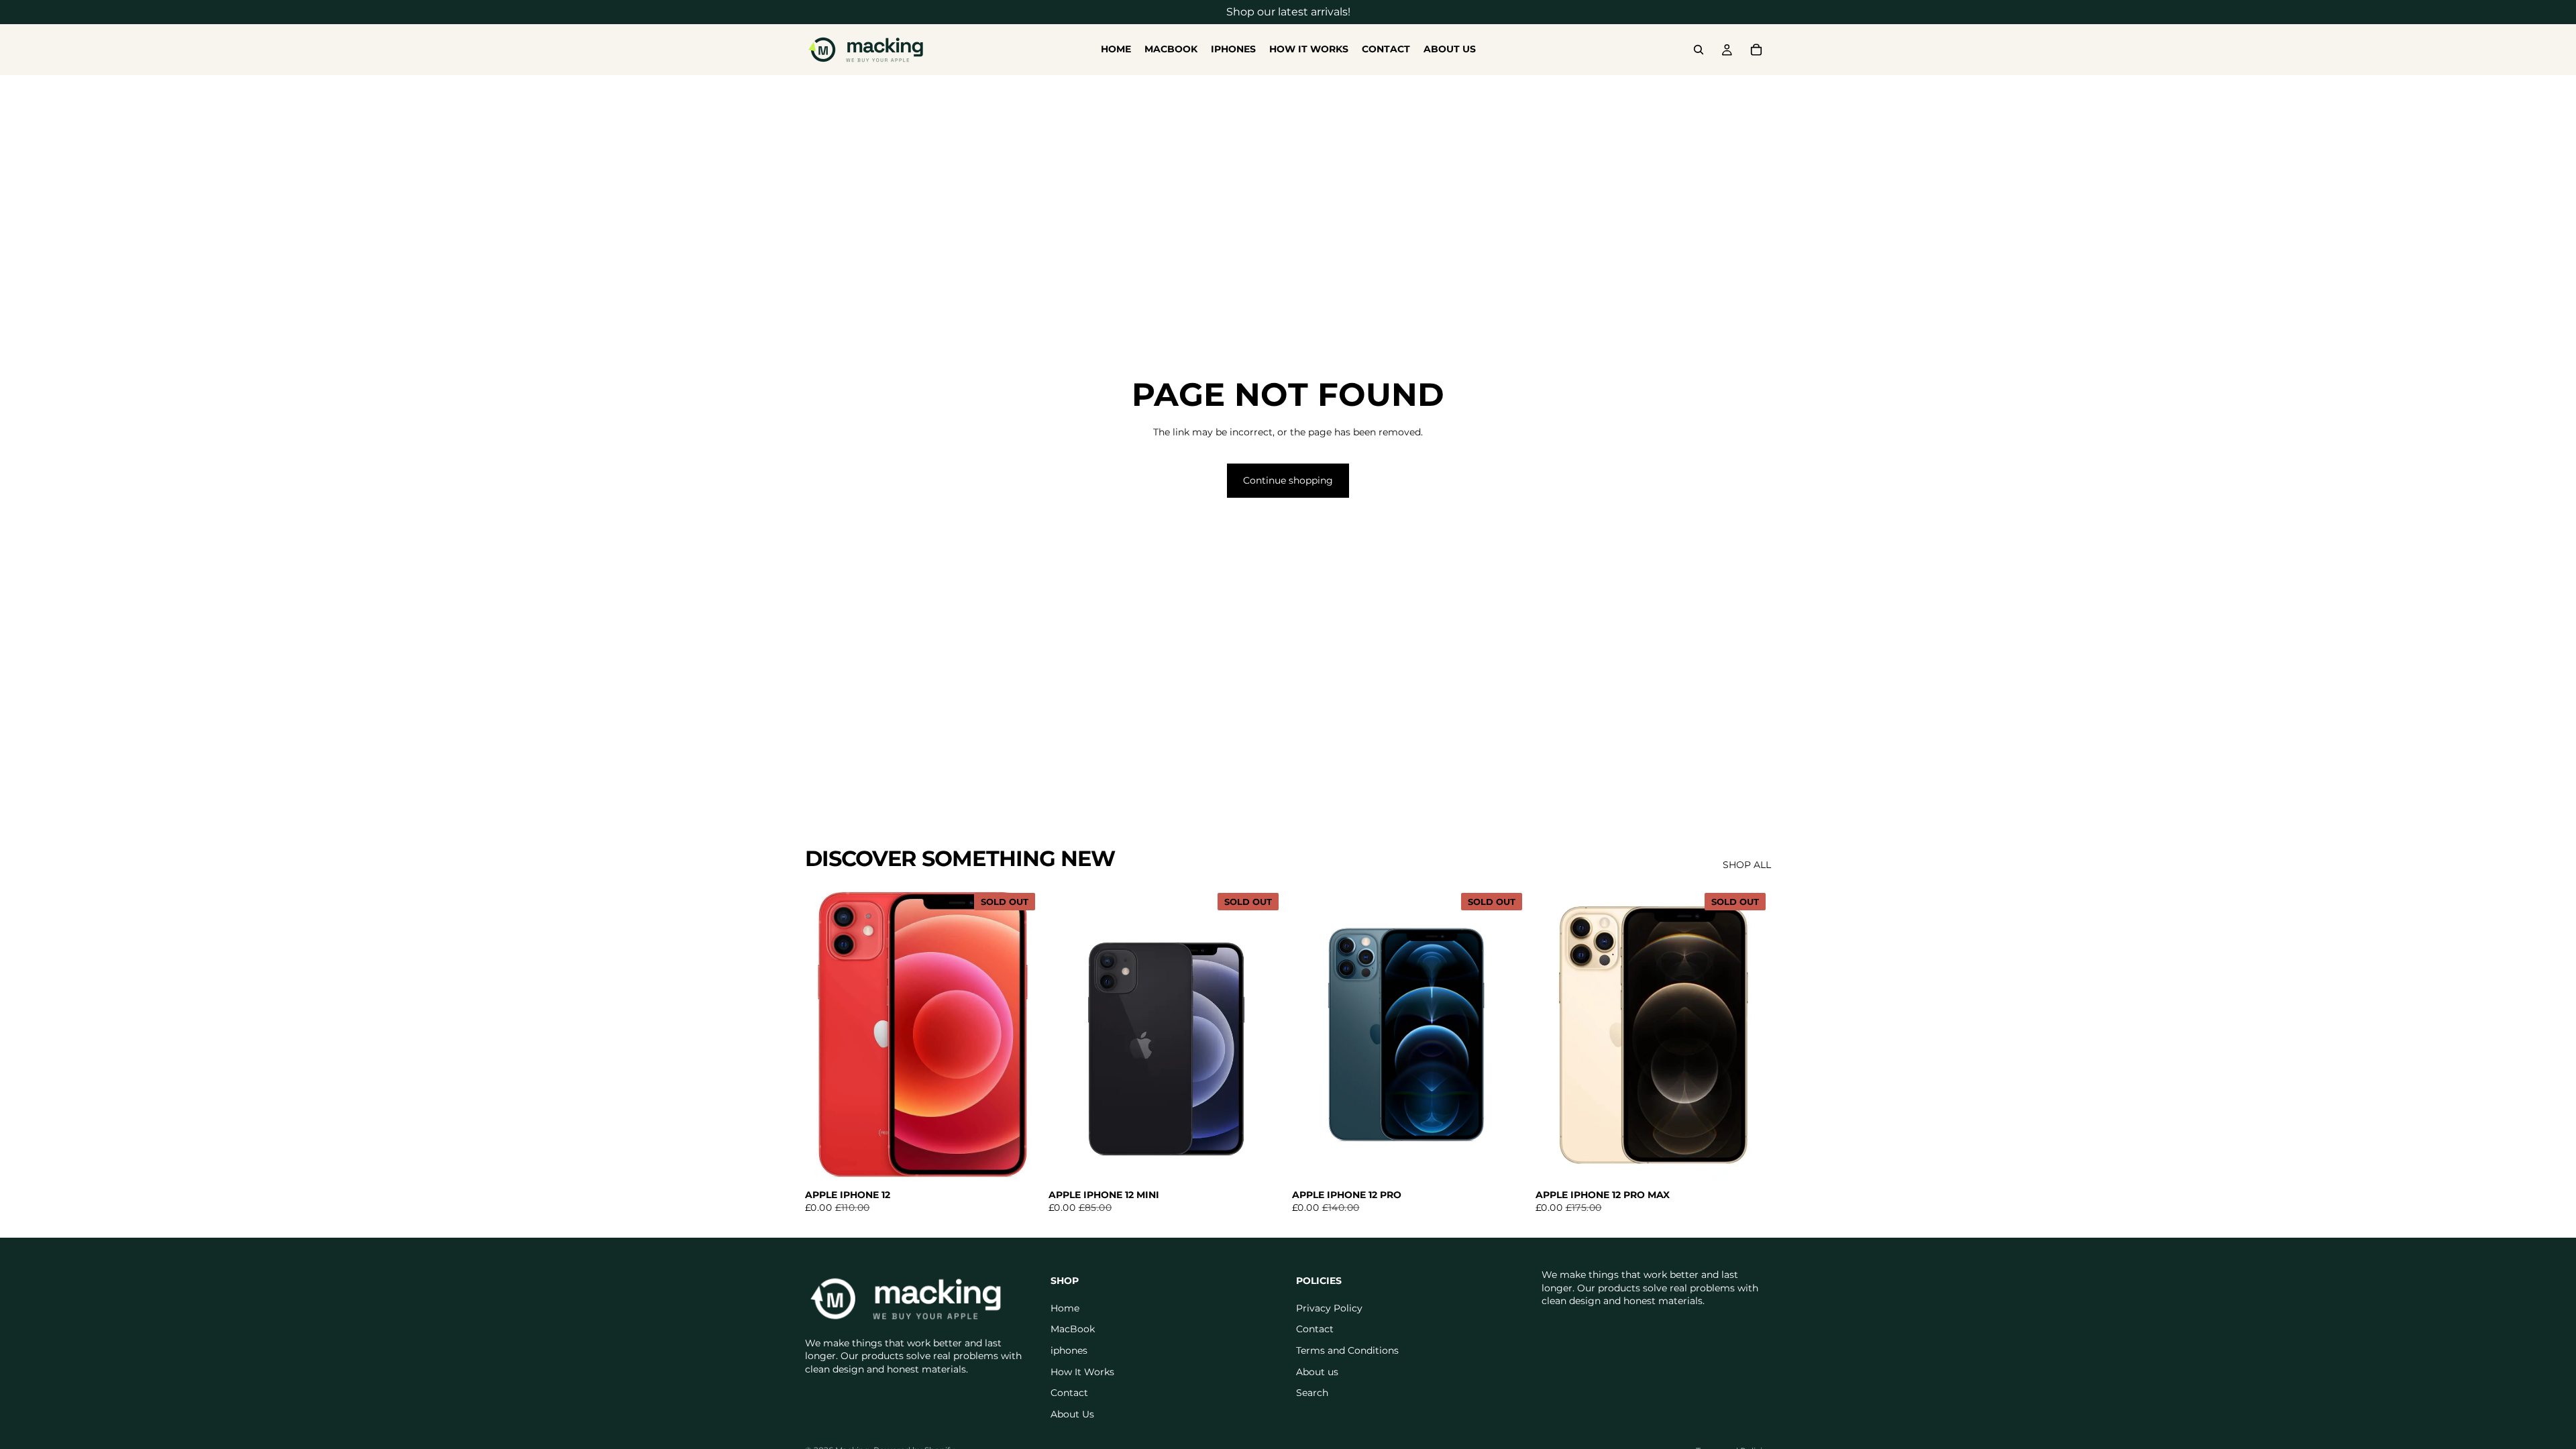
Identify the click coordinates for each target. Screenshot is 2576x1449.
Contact (1069, 1393)
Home (1065, 1307)
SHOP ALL (1747, 865)
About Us (1072, 1413)
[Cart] (1756, 50)
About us (1317, 1371)
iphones (1069, 1350)
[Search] (1699, 50)
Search (1312, 1393)
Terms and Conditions (1347, 1350)
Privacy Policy (1329, 1307)
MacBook (1073, 1329)
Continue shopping (1288, 480)
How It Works (1082, 1371)
